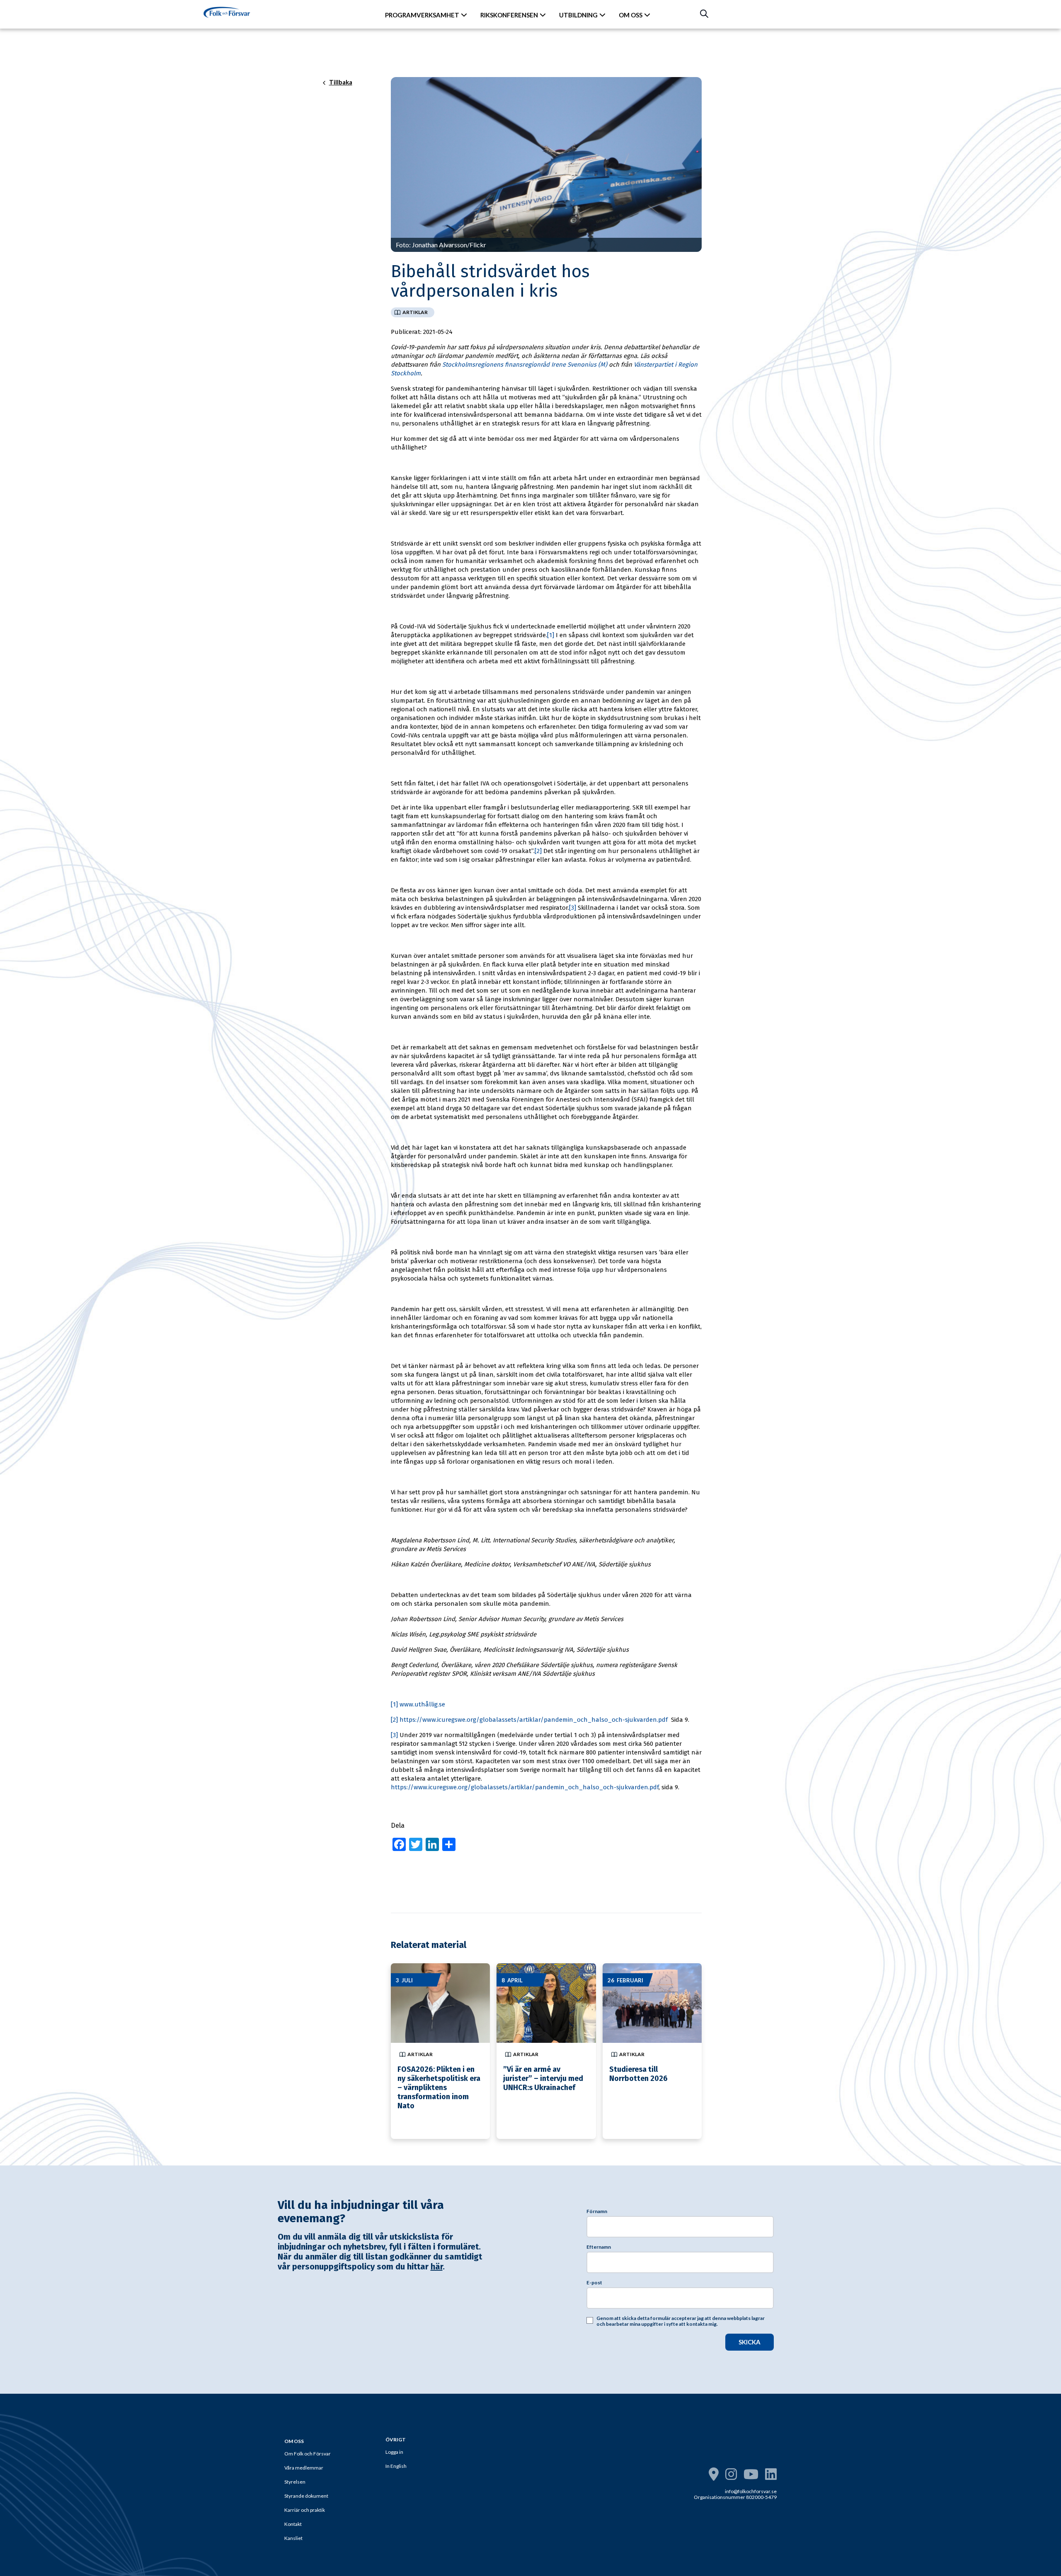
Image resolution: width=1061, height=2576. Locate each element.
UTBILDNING (578, 15)
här (437, 2267)
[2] (538, 851)
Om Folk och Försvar (308, 2454)
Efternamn (599, 2247)
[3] (573, 908)
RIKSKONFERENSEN (509, 15)
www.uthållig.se (422, 1704)
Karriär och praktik (305, 2510)
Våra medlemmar (304, 2468)
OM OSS (631, 15)
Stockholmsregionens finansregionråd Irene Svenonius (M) (525, 365)
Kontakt (293, 2524)
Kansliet (293, 2538)
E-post (594, 2283)
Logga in (394, 2452)
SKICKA (750, 2342)
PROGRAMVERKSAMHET (422, 15)
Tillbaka (341, 82)
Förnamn (597, 2211)
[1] (551, 635)
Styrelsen (295, 2482)
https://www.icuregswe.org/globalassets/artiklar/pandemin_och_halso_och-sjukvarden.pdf (534, 1720)
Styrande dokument (306, 2496)
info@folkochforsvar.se (751, 2491)
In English (396, 2466)
